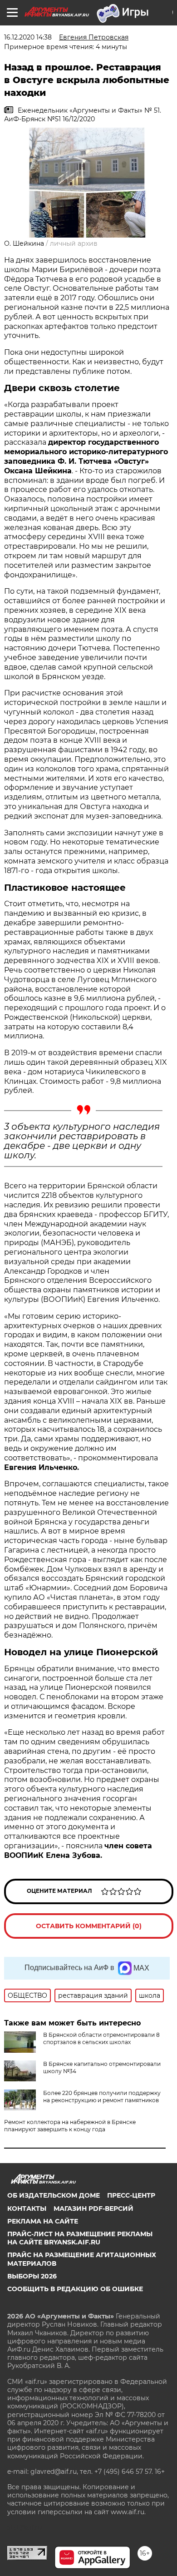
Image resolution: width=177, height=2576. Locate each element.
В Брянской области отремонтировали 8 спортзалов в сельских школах (101, 2038)
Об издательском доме (54, 2195)
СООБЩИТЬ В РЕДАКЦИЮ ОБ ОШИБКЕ (75, 2289)
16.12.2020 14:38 (28, 37)
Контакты (27, 2209)
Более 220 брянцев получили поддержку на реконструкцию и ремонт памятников (102, 2097)
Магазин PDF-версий (93, 2209)
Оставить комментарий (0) (89, 1926)
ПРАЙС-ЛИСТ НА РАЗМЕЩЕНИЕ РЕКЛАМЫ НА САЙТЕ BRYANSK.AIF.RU (80, 2238)
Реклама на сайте (43, 2221)
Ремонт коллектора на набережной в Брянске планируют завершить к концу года (70, 2126)
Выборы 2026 (32, 2276)
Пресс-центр (131, 2195)
